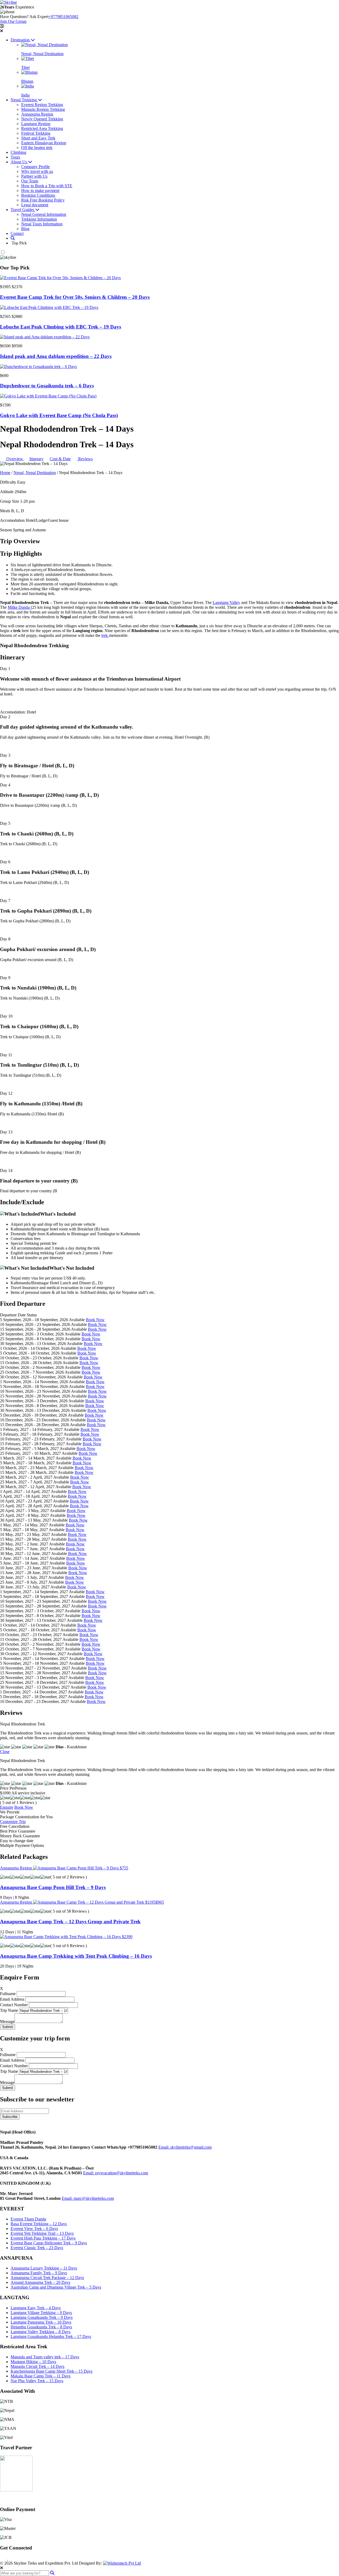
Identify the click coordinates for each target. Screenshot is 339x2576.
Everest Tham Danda (28, 2219)
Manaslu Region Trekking (43, 109)
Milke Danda (19, 607)
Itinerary (36, 459)
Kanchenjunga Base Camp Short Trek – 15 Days (52, 2371)
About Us (19, 162)
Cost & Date (60, 459)
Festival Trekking (36, 133)
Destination (21, 40)
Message (7, 2021)
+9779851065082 (63, 17)
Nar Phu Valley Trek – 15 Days (37, 2381)
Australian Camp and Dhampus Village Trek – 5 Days (56, 2287)
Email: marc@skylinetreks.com (88, 2198)
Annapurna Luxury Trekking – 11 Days (44, 2268)
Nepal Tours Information (42, 224)
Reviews (85, 459)
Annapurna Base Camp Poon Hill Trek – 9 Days (53, 1887)
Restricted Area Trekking (42, 128)
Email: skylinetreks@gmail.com (185, 2147)
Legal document (35, 205)
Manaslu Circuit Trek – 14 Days (37, 2366)
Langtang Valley (226, 603)
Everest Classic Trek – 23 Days (37, 2248)
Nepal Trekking (24, 100)
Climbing (18, 152)
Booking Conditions (38, 195)
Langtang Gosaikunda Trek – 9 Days (42, 2317)
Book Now (95, 1320)
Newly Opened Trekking (42, 119)
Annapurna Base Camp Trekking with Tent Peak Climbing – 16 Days (76, 1956)
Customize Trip (13, 1822)
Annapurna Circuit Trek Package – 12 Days (47, 2278)
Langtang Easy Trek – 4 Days (36, 2308)
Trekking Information (39, 219)
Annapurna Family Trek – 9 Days (39, 2273)
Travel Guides (23, 210)
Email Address (12, 1999)
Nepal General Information (44, 214)
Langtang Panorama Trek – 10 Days (41, 2322)
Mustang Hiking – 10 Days (33, 2362)
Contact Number (14, 2005)
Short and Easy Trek (38, 138)
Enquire (7, 1807)
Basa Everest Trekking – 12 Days (39, 2224)
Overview (15, 459)
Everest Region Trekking (42, 105)
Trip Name (9, 2010)
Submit (8, 2027)
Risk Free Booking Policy (43, 200)
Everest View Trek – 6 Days (34, 2229)
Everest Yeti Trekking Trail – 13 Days (42, 2233)
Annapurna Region (37, 114)
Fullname (8, 1994)
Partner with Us (34, 176)
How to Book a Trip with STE (47, 186)
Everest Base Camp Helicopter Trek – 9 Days (49, 2243)
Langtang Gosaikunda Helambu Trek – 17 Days (51, 2336)
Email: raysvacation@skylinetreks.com (116, 2173)
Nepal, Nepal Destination (35, 473)
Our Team (30, 181)
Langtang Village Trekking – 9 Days (41, 2313)
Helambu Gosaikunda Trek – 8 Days (41, 2327)
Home (5, 473)
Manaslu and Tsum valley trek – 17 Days (45, 2357)
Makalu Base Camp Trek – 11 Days (41, 2376)
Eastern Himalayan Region (44, 143)
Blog (25, 229)
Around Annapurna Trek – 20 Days (40, 2282)
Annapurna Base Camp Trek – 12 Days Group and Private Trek (70, 1922)
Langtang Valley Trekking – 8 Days (41, 2332)
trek (105, 635)
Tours (15, 157)
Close (5, 1752)
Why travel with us (37, 171)
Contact (17, 233)
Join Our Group (13, 21)
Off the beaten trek (37, 148)
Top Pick (19, 243)
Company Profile (35, 167)
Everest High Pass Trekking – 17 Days (43, 2238)
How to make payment (40, 190)
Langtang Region (36, 124)
